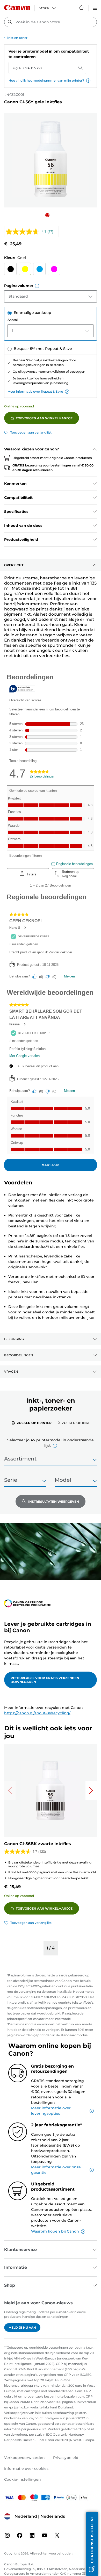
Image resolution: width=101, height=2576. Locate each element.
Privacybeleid (66, 2458)
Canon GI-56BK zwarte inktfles (38, 1844)
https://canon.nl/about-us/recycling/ (37, 1713)
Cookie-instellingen (23, 2479)
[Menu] (95, 8)
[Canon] (17, 8)
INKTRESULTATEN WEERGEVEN (54, 1502)
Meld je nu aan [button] (22, 2327)
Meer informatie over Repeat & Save (35, 391)
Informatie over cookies (26, 2469)
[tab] (32, 1423)
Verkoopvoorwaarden (24, 2458)
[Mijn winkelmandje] (82, 8)
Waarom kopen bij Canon (55, 2231)
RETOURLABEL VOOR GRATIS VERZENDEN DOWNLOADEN (45, 1680)
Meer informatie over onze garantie (56, 2170)
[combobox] (51, 22)
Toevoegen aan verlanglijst (31, 432)
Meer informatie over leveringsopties (51, 2111)
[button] (88, 81)
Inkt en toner (17, 38)
